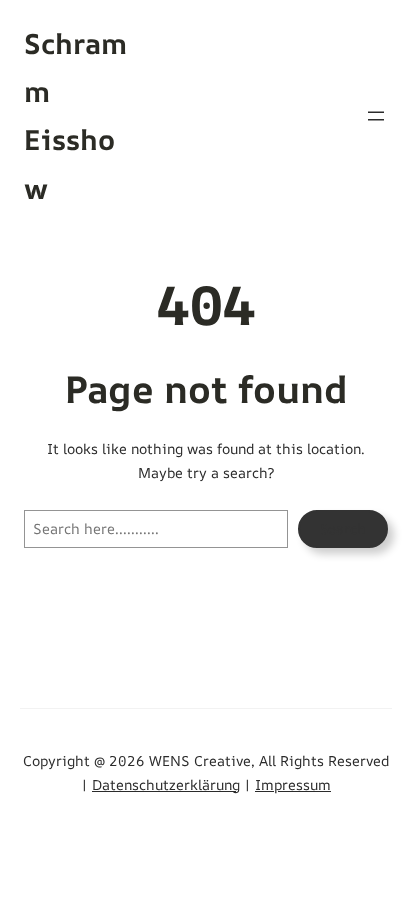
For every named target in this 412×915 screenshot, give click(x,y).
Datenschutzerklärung (166, 784)
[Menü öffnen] (376, 116)
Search (343, 528)
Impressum (293, 784)
